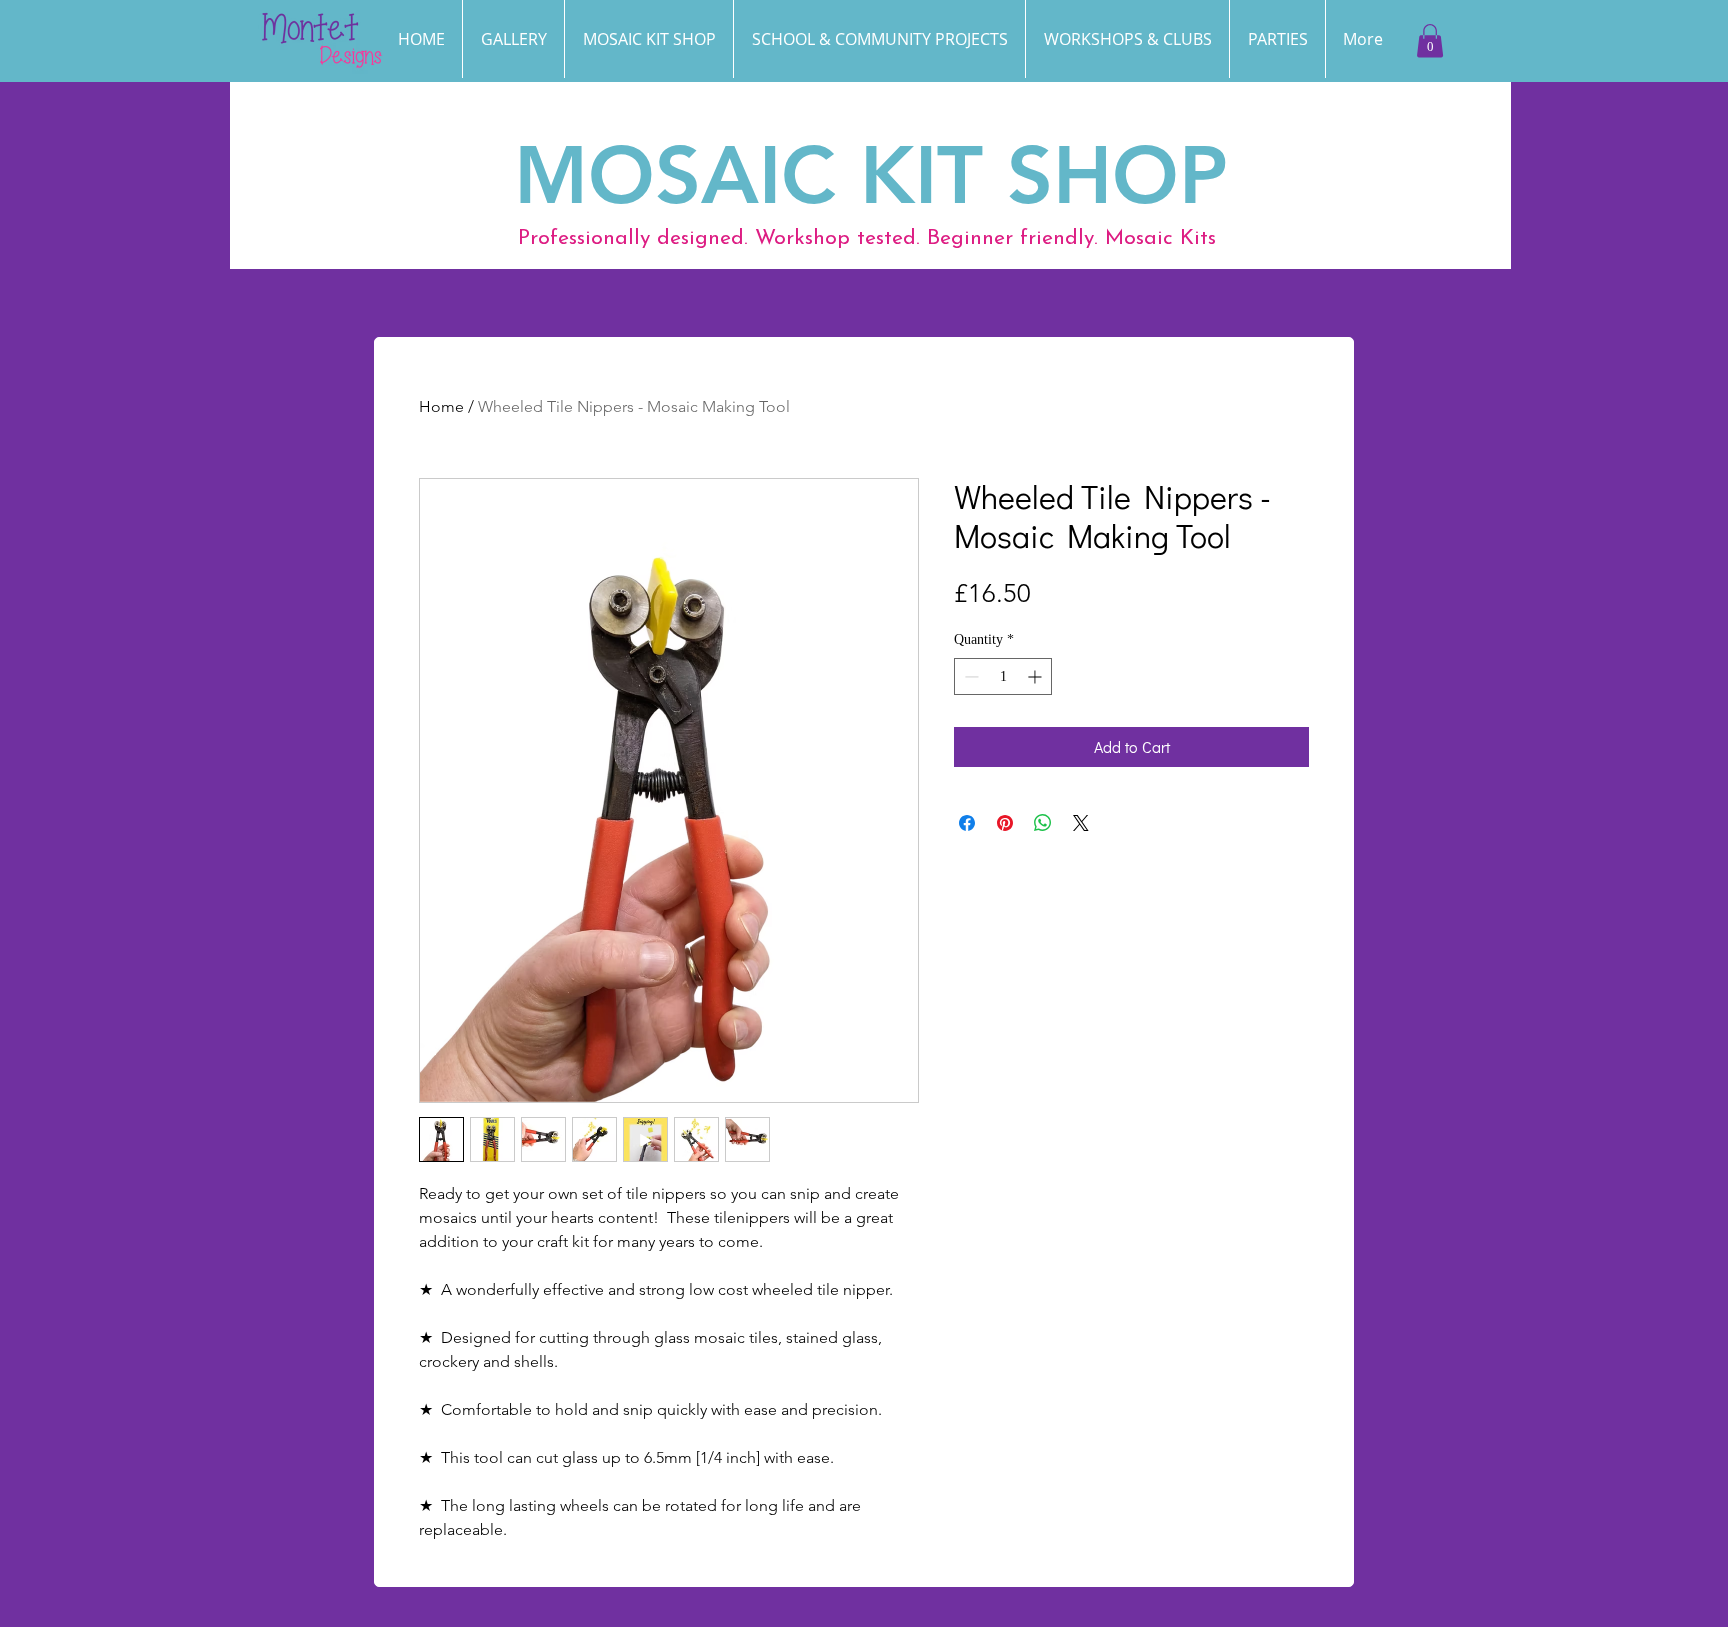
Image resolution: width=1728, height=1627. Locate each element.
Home (441, 406)
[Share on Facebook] (967, 823)
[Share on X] (1081, 823)
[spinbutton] (1003, 676)
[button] (1277, 39)
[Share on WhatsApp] (1043, 823)
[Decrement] (969, 676)
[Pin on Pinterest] (1005, 823)
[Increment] (1036, 676)
